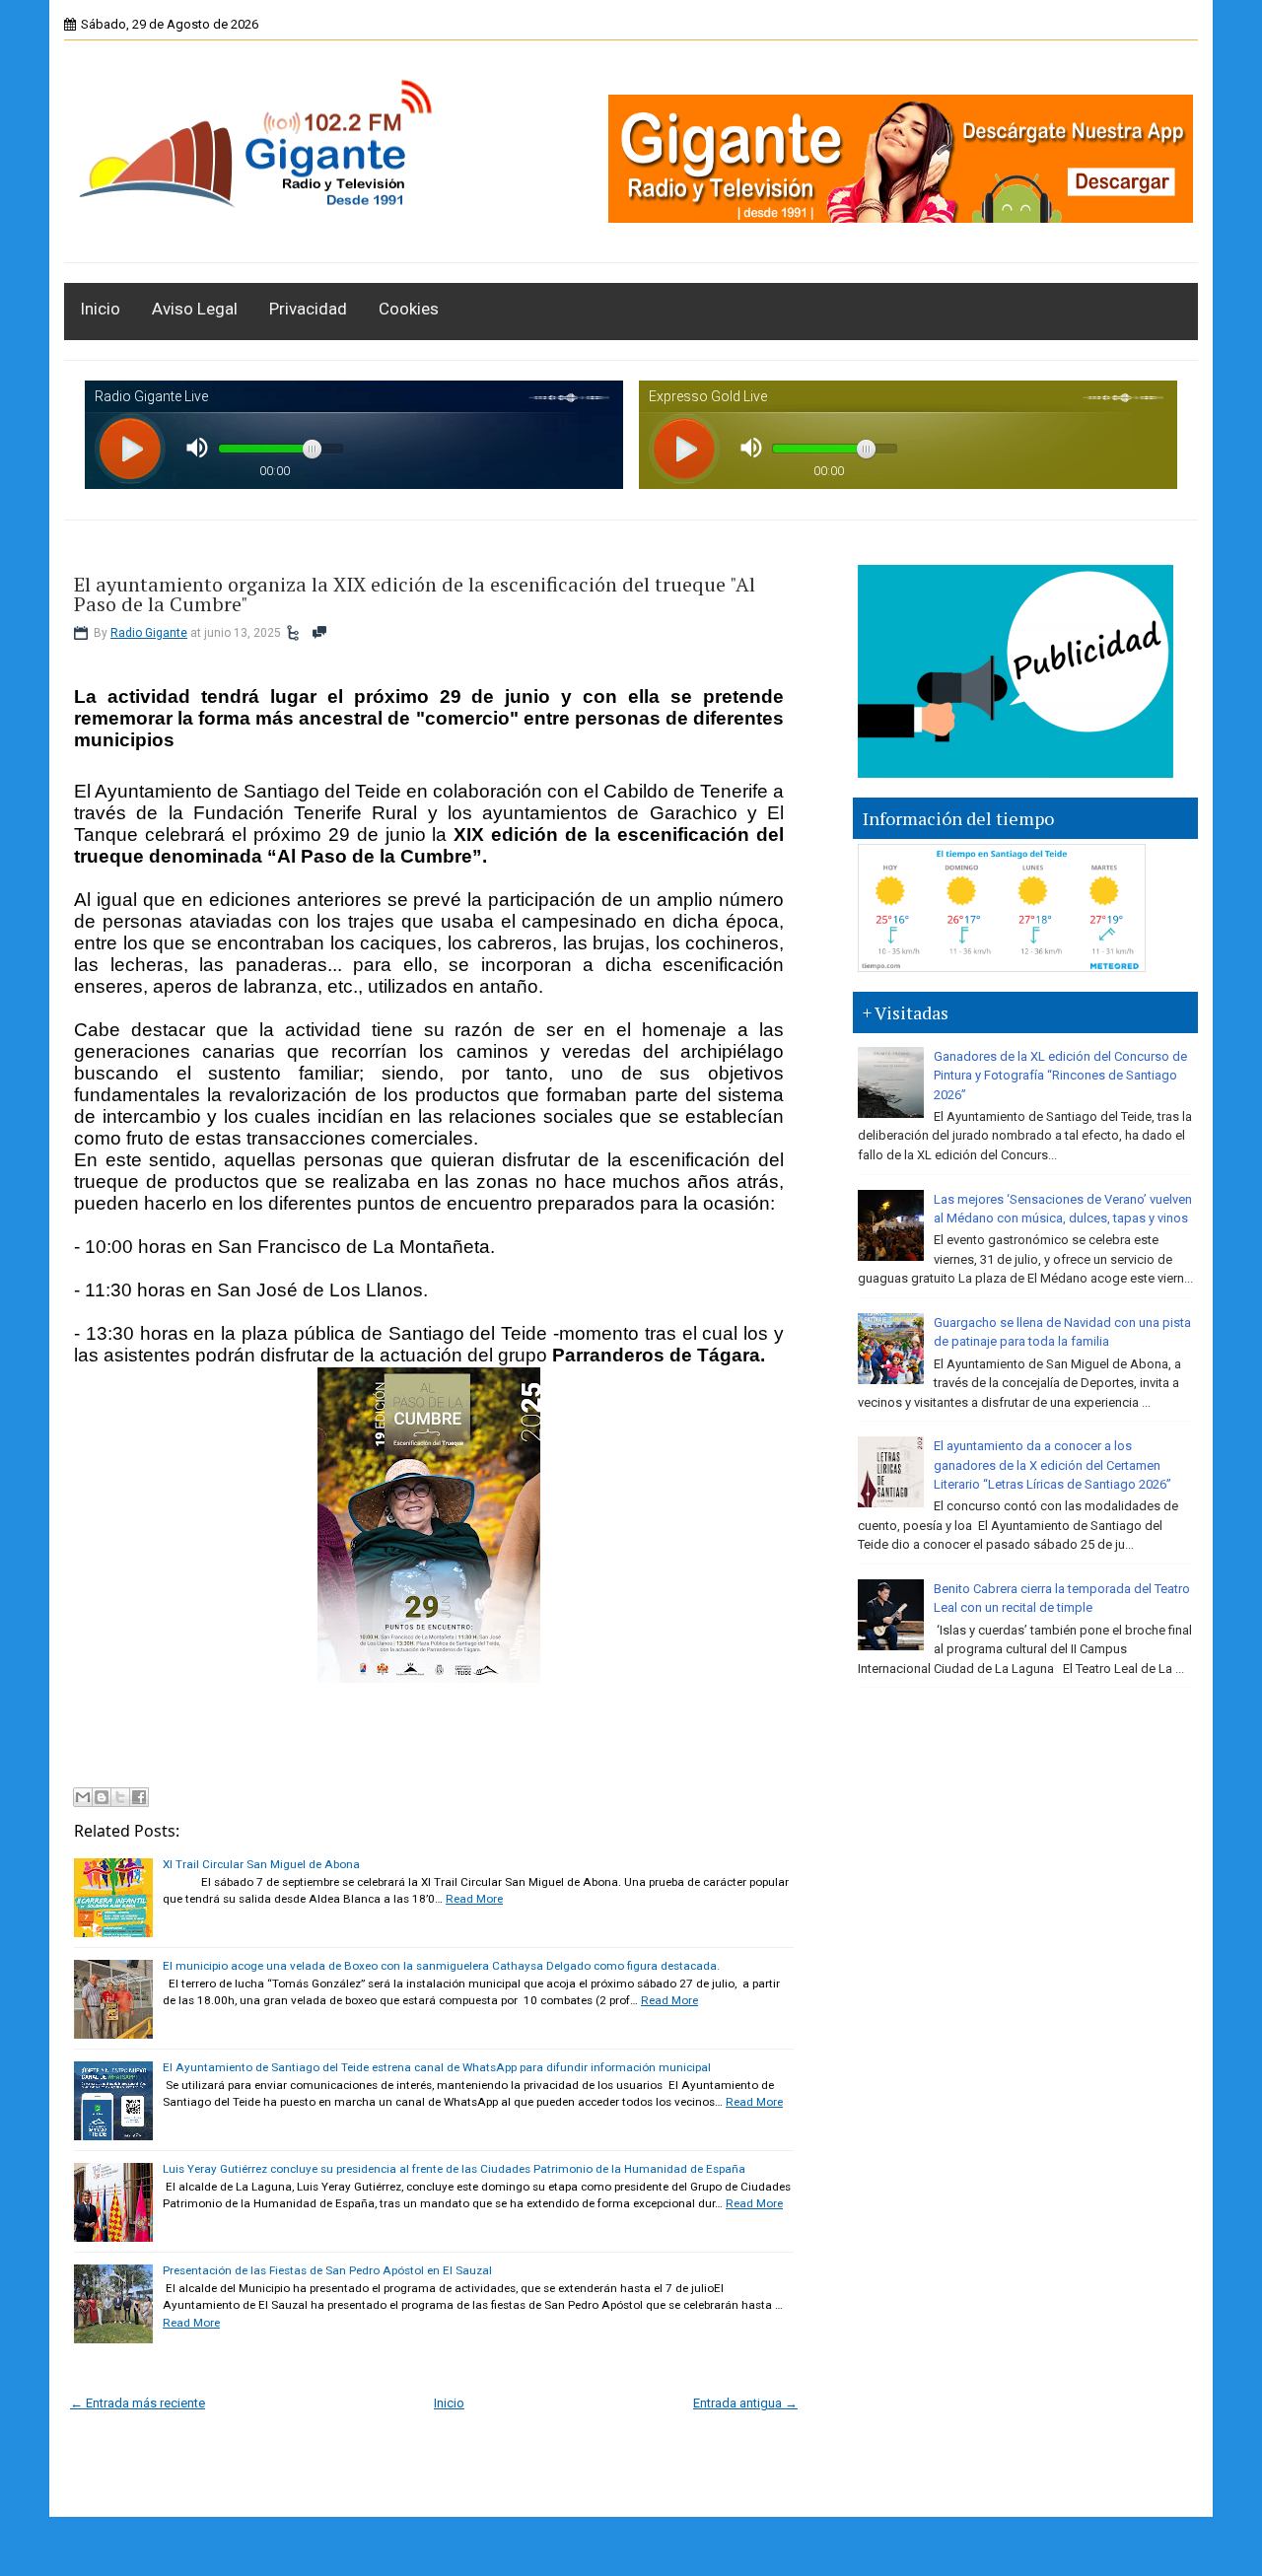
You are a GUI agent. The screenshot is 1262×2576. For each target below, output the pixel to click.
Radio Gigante (149, 633)
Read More (474, 1899)
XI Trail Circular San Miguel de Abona (261, 1864)
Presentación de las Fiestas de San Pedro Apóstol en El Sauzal (327, 2270)
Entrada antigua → (745, 2403)
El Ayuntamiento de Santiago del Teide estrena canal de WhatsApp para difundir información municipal (437, 2067)
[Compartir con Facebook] (139, 1797)
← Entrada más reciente (138, 2403)
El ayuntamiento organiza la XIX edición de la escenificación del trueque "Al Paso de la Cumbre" (415, 594)
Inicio (100, 309)
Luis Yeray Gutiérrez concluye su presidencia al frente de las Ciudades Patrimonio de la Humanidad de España (454, 2169)
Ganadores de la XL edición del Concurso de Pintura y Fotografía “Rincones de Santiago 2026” (1060, 1076)
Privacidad (308, 309)
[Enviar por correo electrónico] (83, 1797)
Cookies (409, 309)
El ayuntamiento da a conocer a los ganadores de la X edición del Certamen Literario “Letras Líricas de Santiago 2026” (1052, 1465)
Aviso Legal (195, 309)
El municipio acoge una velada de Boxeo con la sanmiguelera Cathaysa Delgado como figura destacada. (441, 1966)
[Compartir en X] (120, 1797)
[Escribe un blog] (102, 1797)
